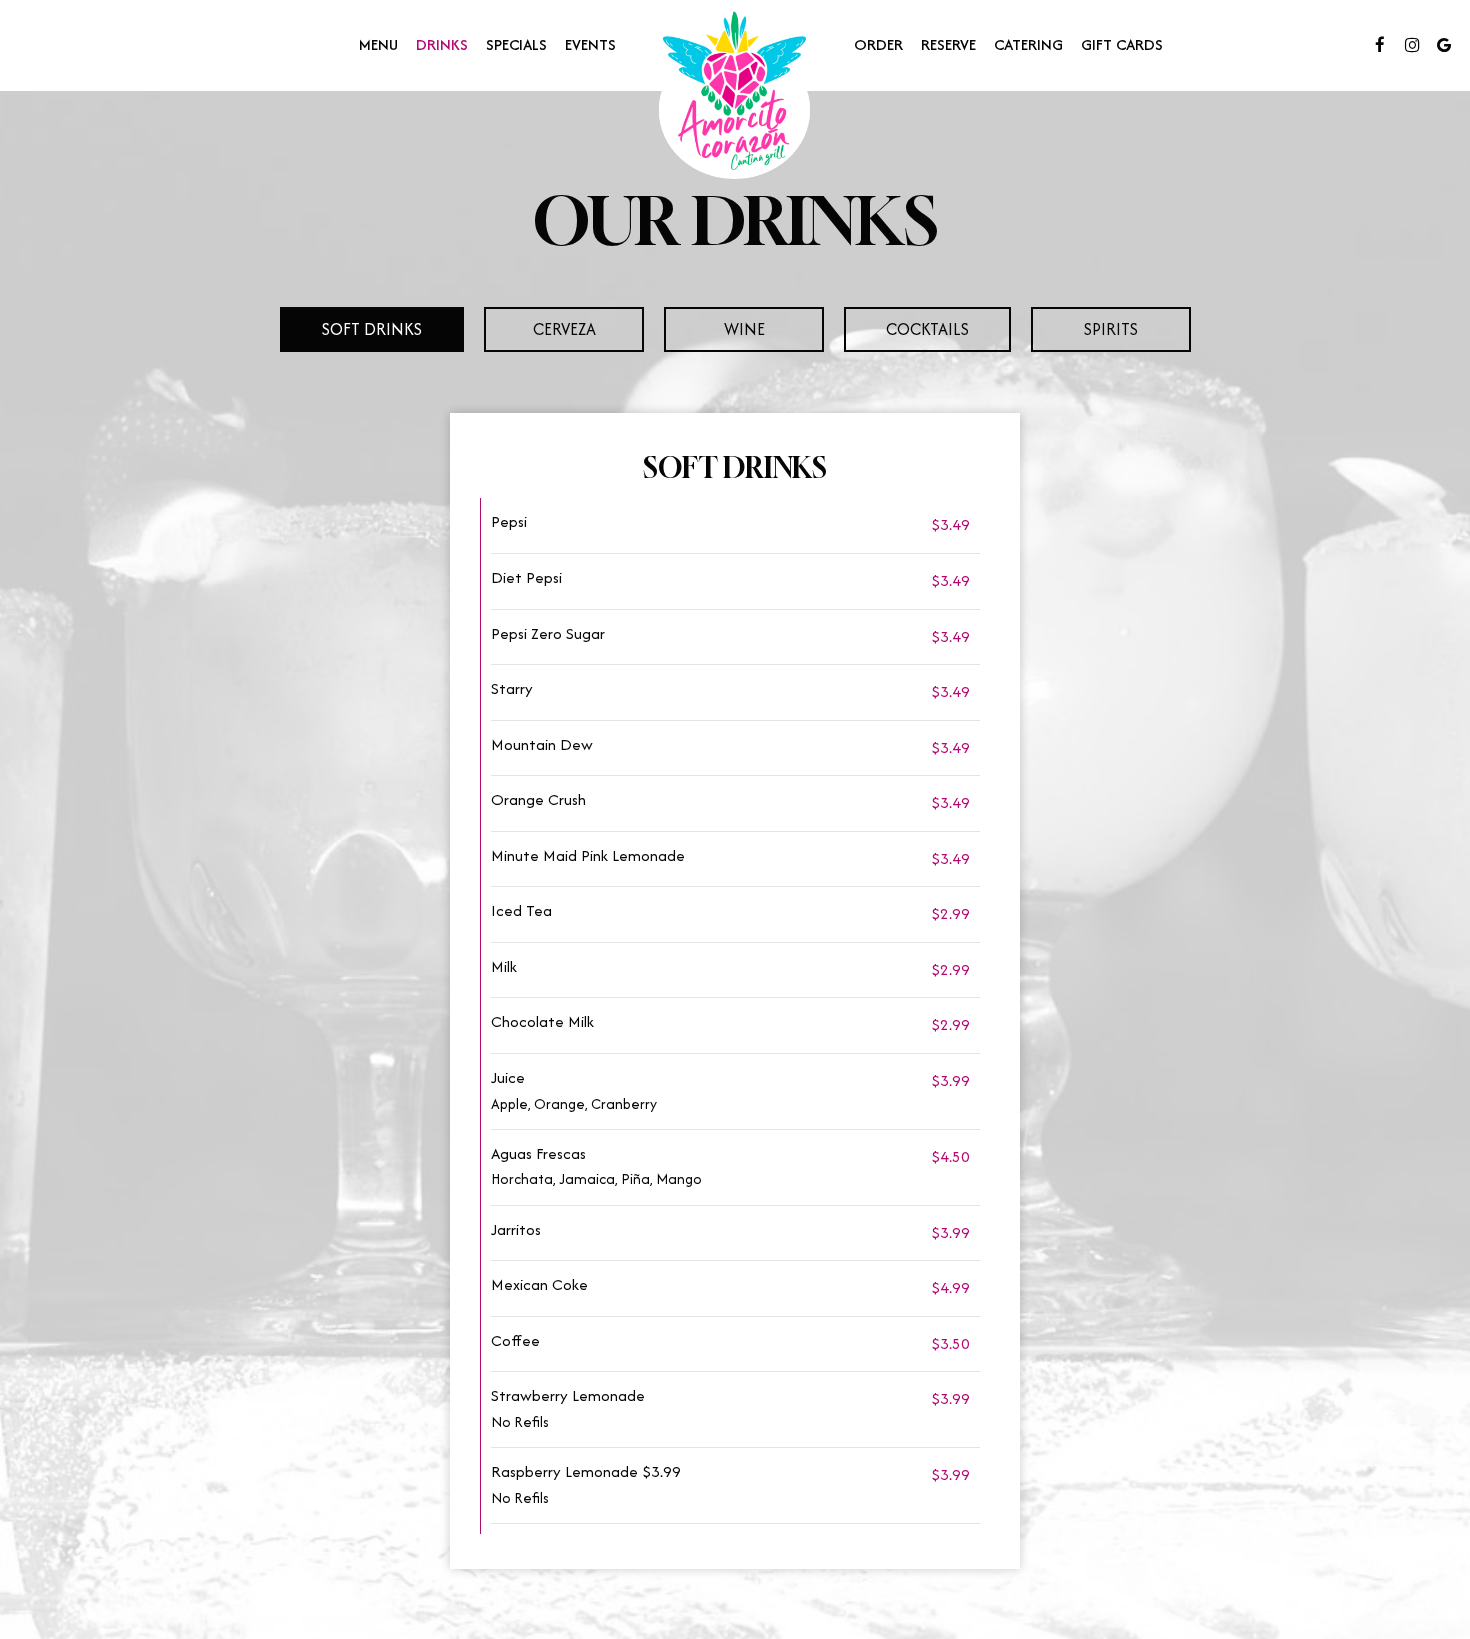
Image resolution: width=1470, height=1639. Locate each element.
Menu (378, 45)
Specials (516, 45)
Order (878, 45)
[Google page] (1444, 45)
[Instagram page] (1412, 45)
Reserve (948, 45)
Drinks (442, 45)
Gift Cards (1122, 45)
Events (590, 45)
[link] (735, 92)
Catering (1028, 45)
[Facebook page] (1380, 45)
